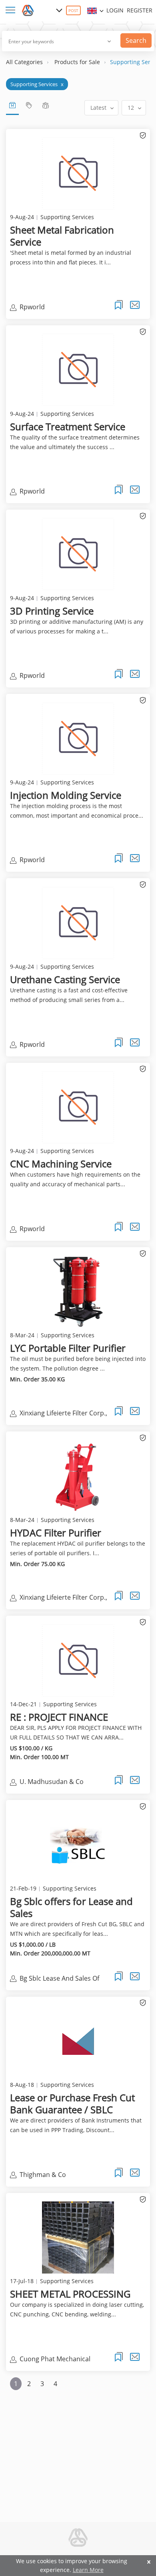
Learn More (88, 2570)
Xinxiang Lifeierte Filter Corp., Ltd (63, 1414)
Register (140, 10)
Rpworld (32, 307)
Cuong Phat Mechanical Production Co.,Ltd (55, 2360)
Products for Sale (77, 62)
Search (136, 40)
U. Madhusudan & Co (52, 1782)
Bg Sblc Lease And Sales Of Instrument (59, 1979)
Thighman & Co (43, 2175)
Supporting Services (37, 84)
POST (73, 10)
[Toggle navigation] (12, 11)
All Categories (24, 62)
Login (115, 10)
